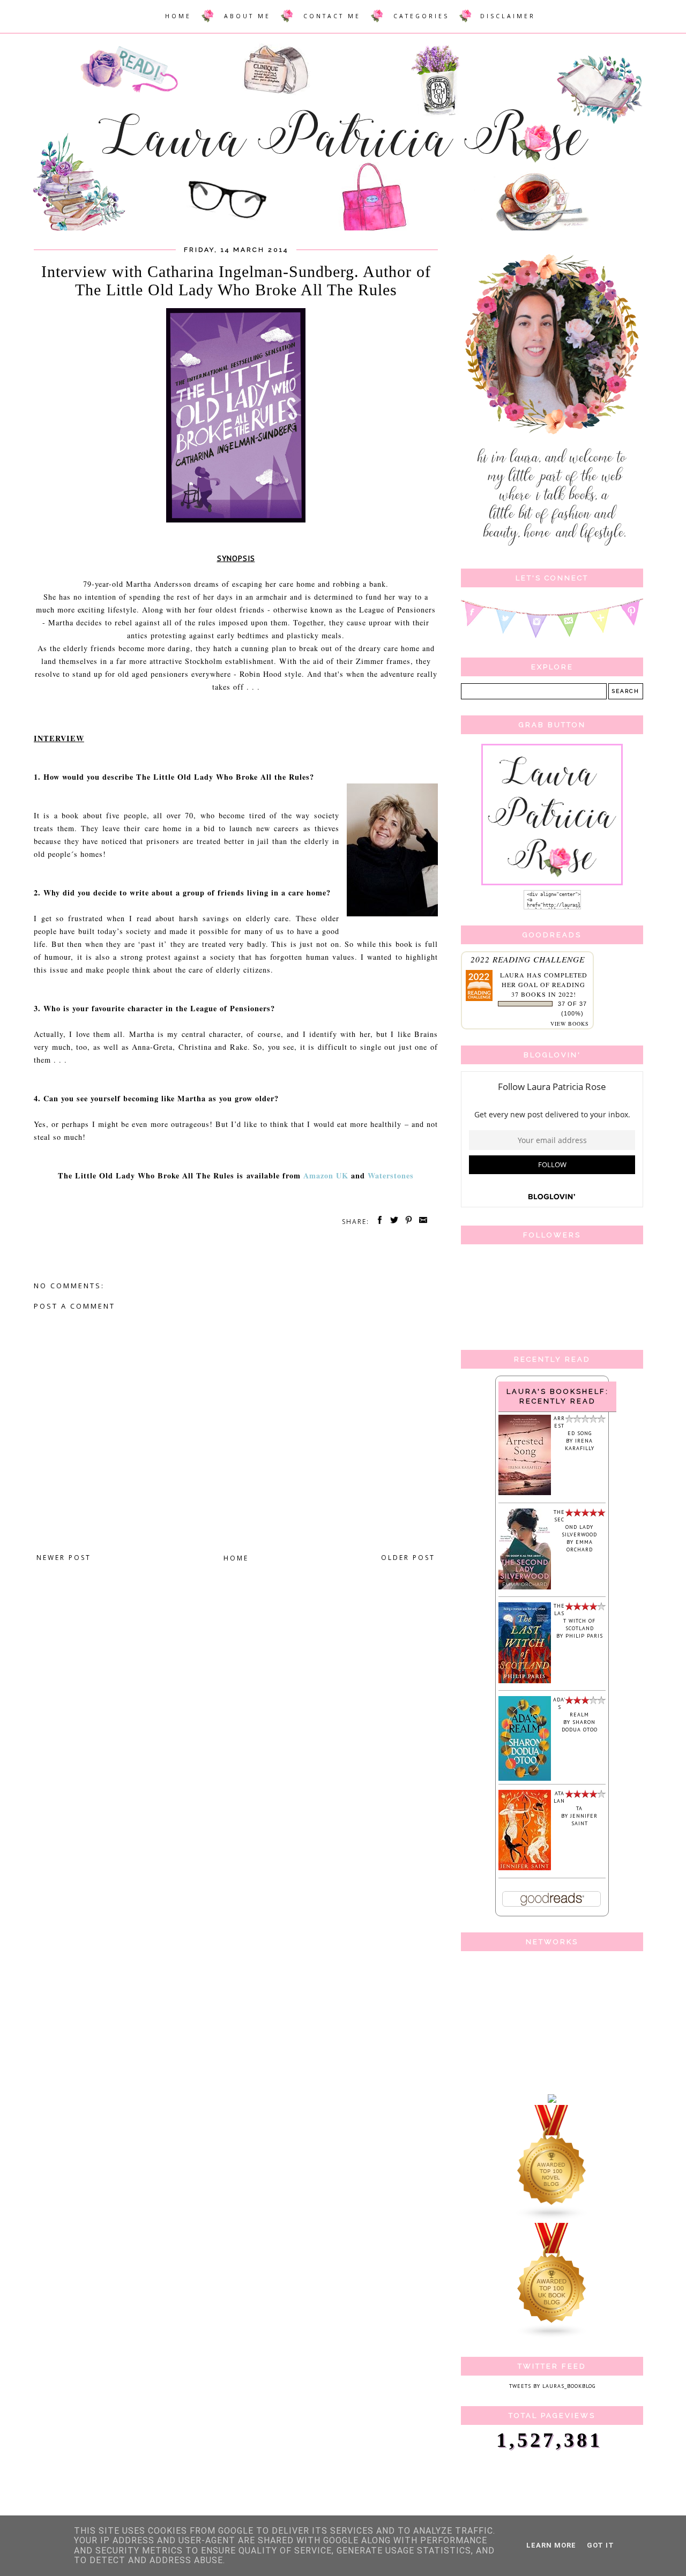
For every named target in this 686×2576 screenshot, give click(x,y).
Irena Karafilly (580, 1444)
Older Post (408, 1558)
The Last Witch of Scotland (575, 1617)
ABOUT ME (247, 16)
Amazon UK (326, 1175)
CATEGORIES (421, 16)
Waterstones (391, 1175)
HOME (178, 16)
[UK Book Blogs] (552, 2337)
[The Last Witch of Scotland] (525, 1681)
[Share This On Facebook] (378, 1222)
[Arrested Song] (525, 1493)
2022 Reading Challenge (528, 959)
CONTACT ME (332, 16)
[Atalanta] (525, 1868)
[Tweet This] (392, 1222)
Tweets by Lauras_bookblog (552, 2386)
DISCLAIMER (508, 16)
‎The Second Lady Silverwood (575, 1523)
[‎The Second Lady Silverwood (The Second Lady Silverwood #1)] (525, 1588)
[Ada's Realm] (525, 1779)
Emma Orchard (580, 1546)
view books (570, 1024)
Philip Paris (584, 1636)
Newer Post (64, 1558)
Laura (512, 975)
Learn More (551, 2545)
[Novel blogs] (552, 2219)
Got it (601, 2545)
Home (236, 1558)
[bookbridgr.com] (552, 2101)
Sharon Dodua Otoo (580, 1726)
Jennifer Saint (584, 1820)
